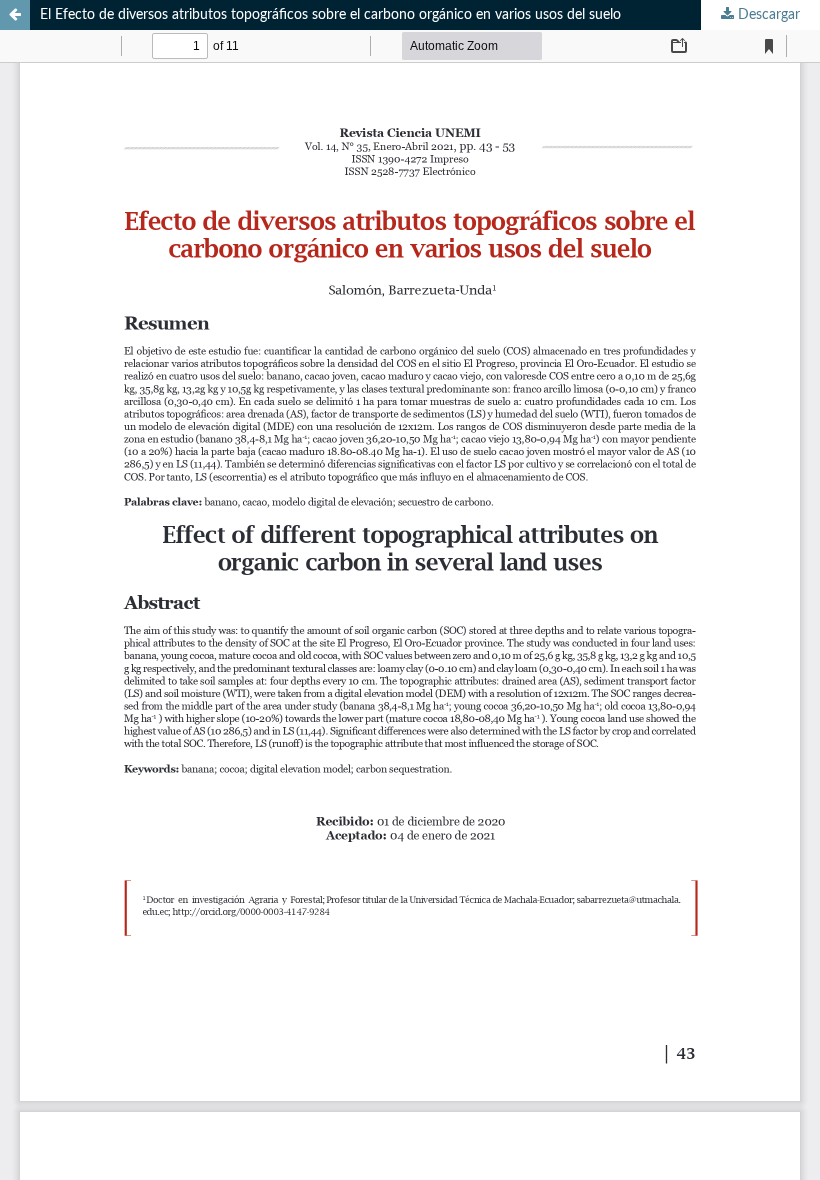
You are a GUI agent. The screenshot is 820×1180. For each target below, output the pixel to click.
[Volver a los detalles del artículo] (15, 15)
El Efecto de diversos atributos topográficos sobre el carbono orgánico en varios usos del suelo (330, 15)
